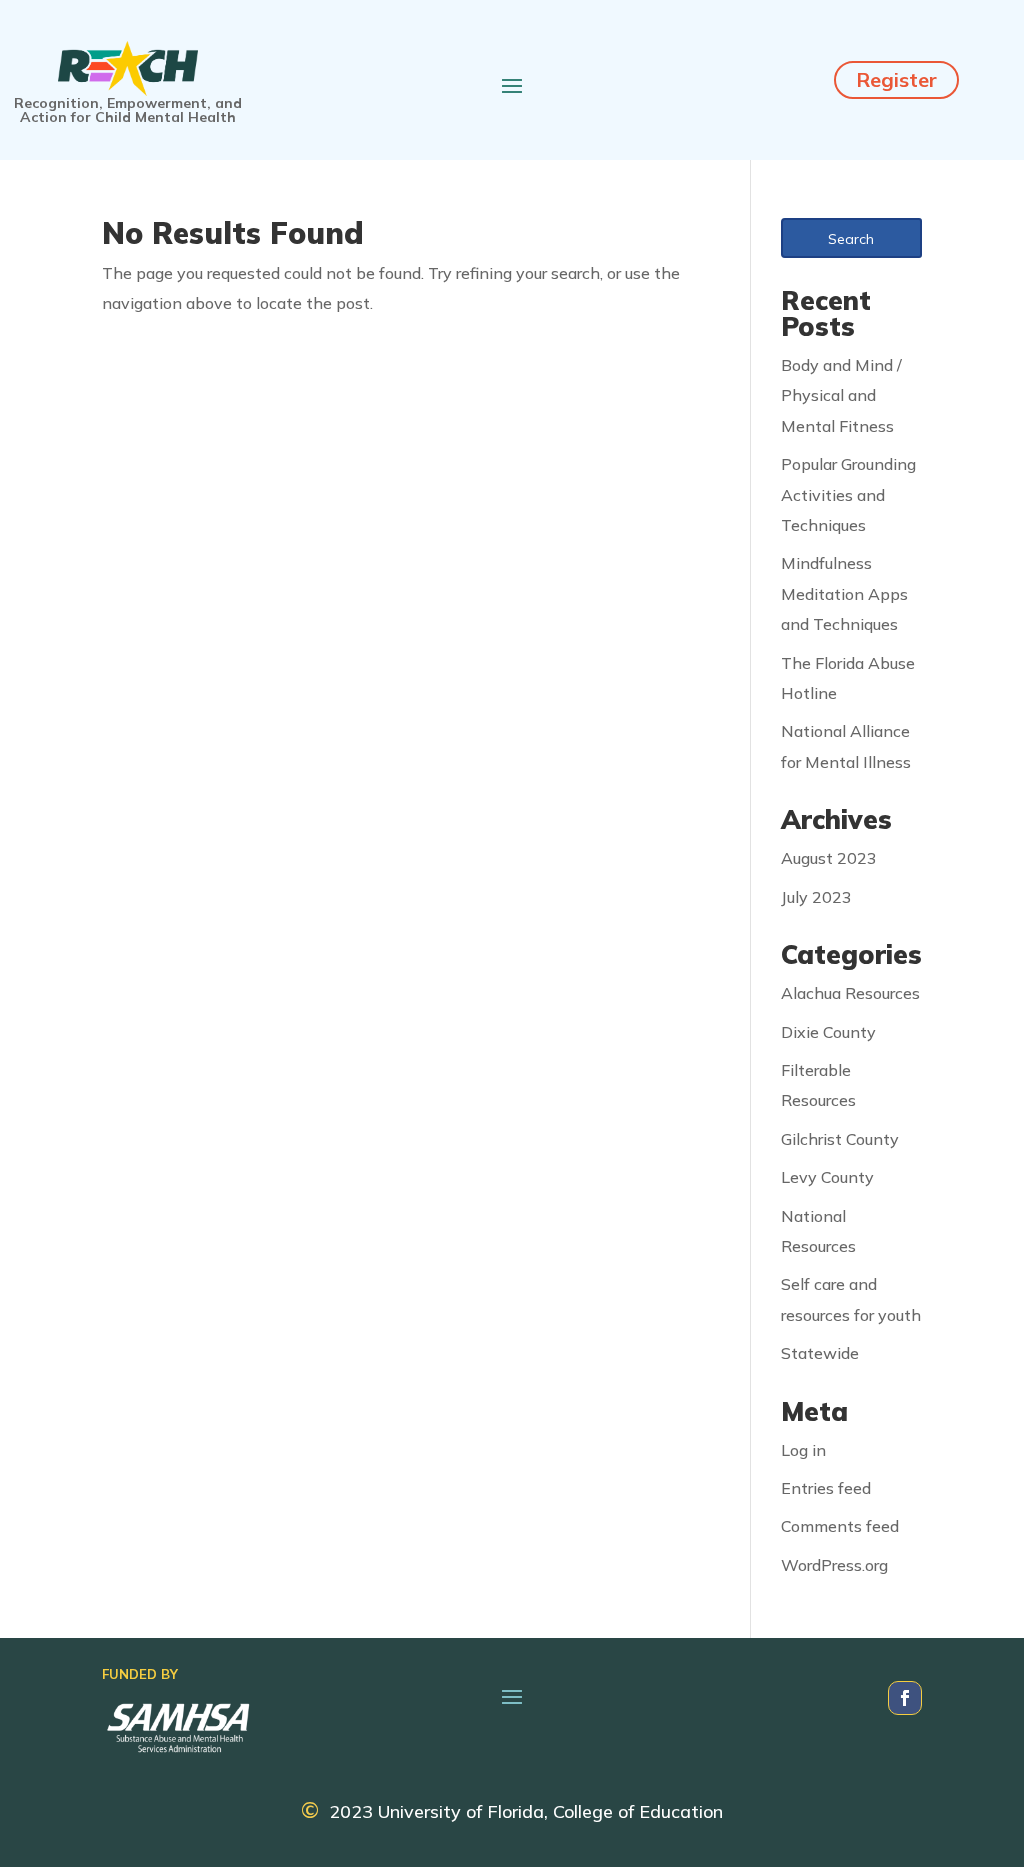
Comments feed (840, 1526)
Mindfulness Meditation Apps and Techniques (844, 593)
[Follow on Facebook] (905, 1698)
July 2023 (816, 897)
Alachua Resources (850, 993)
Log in (803, 1450)
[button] (851, 238)
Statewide (820, 1353)
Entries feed (826, 1488)
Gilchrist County (840, 1139)
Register (896, 79)
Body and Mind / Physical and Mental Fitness (841, 395)
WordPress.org (834, 1565)
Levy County (827, 1177)
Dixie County (828, 1032)
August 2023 (829, 858)
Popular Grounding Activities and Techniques (848, 494)
